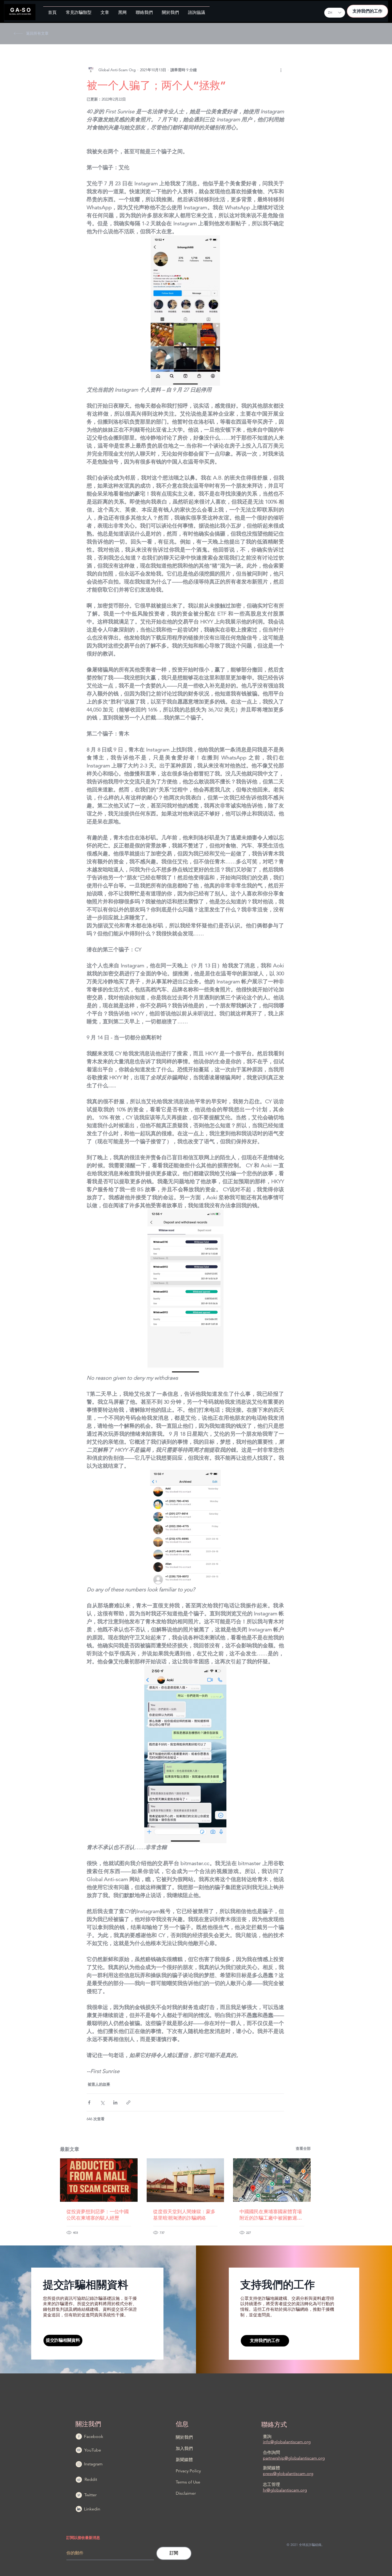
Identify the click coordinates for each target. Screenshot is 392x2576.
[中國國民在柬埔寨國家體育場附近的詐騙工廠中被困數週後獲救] (272, 2180)
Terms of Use (188, 2482)
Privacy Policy (188, 2471)
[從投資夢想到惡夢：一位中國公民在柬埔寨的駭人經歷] (99, 2180)
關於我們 (184, 2437)
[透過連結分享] (128, 2102)
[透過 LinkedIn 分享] (115, 2102)
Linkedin (92, 2509)
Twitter (90, 2495)
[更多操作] (281, 70)
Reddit (91, 2479)
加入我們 (184, 2448)
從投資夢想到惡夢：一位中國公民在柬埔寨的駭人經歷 (98, 2215)
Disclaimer (186, 2493)
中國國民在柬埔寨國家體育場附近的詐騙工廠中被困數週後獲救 (271, 2215)
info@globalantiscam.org (287, 2442)
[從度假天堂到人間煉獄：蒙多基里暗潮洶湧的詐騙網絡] (185, 2180)
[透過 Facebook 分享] (89, 2102)
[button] (79, 10)
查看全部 (303, 2148)
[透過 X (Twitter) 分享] (102, 2102)
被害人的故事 (99, 2084)
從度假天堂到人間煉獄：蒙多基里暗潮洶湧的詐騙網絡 (184, 2215)
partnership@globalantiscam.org (294, 2458)
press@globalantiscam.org (288, 2474)
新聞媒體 (184, 2460)
